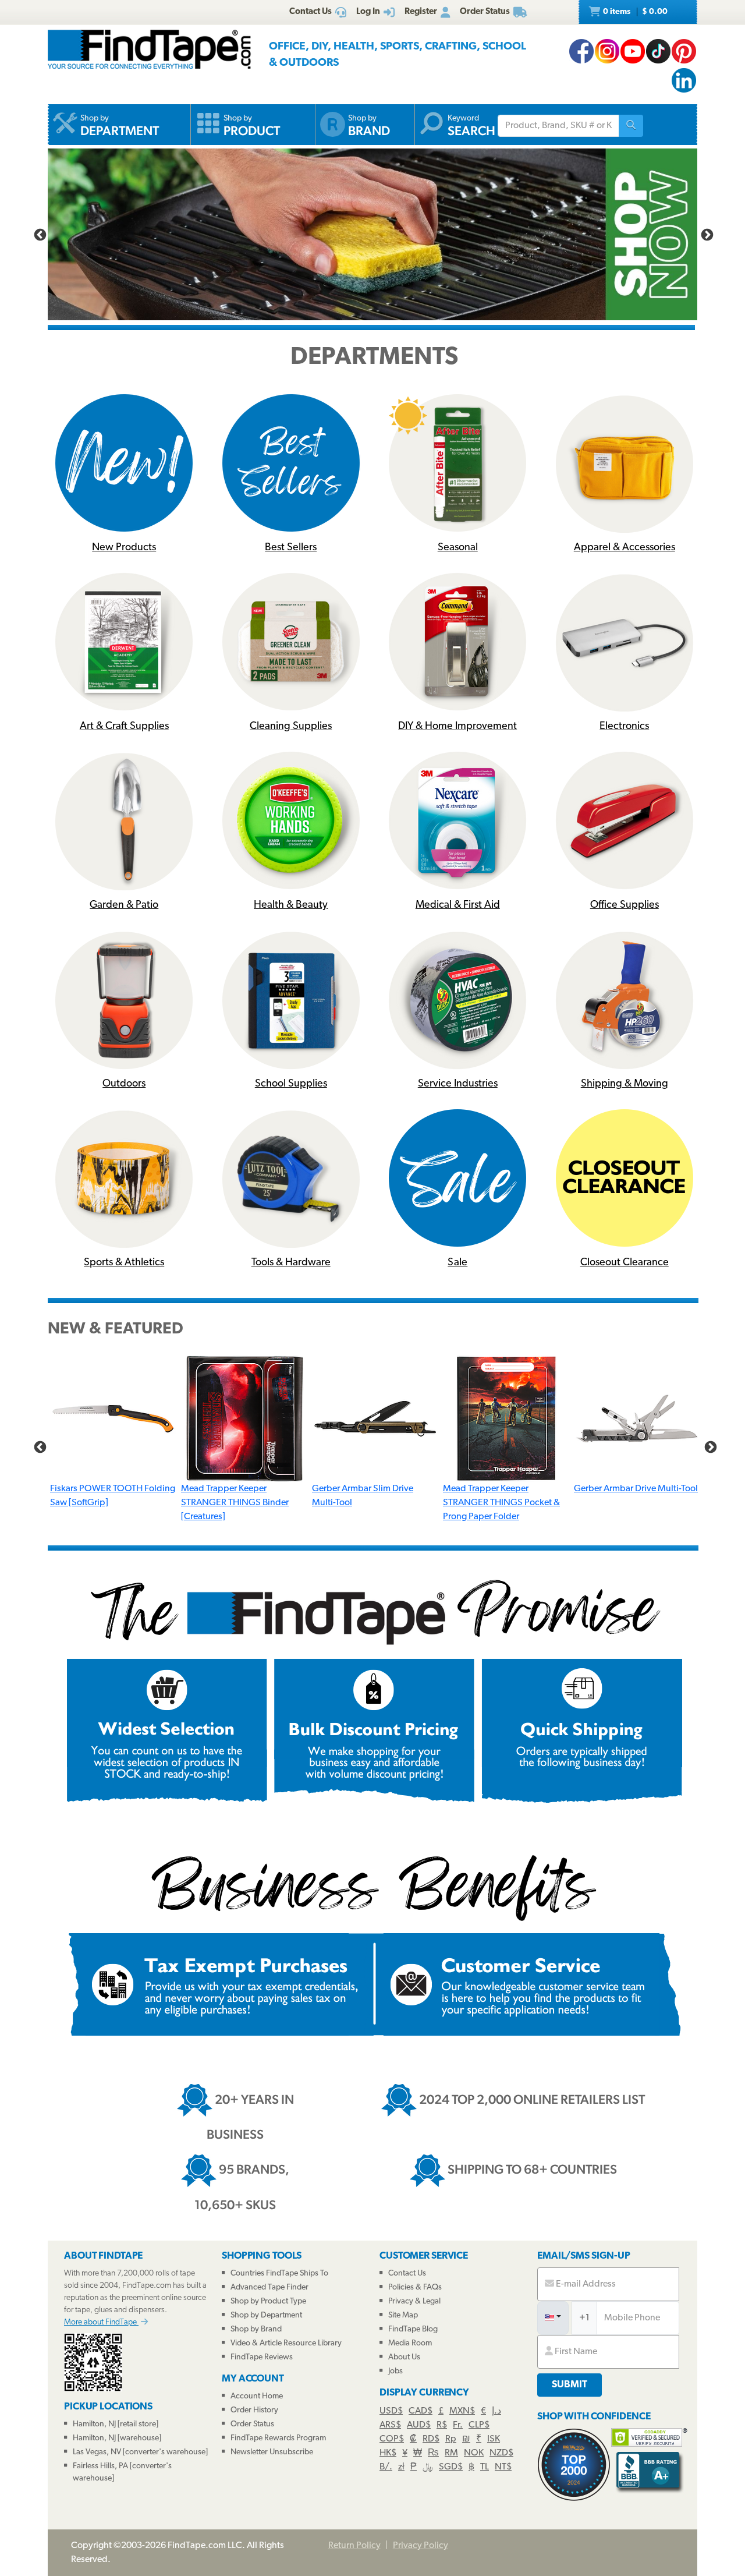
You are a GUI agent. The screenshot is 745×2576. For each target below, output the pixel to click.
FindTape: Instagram (607, 51)
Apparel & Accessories (625, 548)
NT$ (503, 2467)
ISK (494, 2439)
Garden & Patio (124, 905)
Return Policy (354, 2546)
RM (451, 2453)
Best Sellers (291, 548)
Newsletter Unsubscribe (272, 2452)
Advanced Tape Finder (269, 2287)
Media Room (410, 2343)
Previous (39, 234)
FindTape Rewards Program (278, 2438)
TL (485, 2467)
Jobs (395, 2371)
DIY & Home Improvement (457, 727)
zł (401, 2467)
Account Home (257, 2396)
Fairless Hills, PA (100, 2466)
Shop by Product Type (268, 2301)
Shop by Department (266, 2315)
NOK (474, 2453)
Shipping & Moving (625, 1084)
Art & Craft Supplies (124, 727)
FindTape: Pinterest (684, 51)
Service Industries (458, 1084)
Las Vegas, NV (97, 2452)
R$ (442, 2425)
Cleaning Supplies (291, 727)
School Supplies (291, 1084)
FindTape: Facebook (581, 51)
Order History (254, 2410)
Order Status (252, 2424)
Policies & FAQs (415, 2287)
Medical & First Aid (458, 905)
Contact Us (407, 2274)
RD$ (431, 2439)
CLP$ (479, 2425)
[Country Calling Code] (553, 2318)
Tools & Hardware (291, 1263)
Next (706, 234)
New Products (124, 548)
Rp (451, 2439)
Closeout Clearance (625, 1263)
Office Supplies (625, 905)
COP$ (392, 2439)
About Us (404, 2357)
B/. (386, 2467)
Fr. (458, 2425)
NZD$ (501, 2453)
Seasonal (458, 548)
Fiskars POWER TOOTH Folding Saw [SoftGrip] (113, 1496)
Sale (457, 1263)
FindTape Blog (413, 2329)
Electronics (624, 727)
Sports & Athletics (124, 1263)
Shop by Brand (256, 2329)
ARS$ (390, 2425)
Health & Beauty (291, 905)
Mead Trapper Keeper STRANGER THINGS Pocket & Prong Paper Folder (501, 1503)
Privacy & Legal (414, 2301)
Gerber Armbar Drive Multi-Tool (636, 1489)
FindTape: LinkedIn (684, 80)
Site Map (403, 2315)
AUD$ (419, 2425)
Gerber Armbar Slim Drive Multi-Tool (363, 1496)
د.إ (496, 2411)
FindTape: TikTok (658, 51)
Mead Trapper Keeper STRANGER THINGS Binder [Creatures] (235, 1503)
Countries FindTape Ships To (279, 2274)
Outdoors (124, 1084)
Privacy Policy (421, 2546)
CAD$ (421, 2411)
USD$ (391, 2411)
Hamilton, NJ (94, 2424)
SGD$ (451, 2467)
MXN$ (462, 2411)
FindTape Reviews (262, 2357)
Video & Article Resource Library (286, 2343)
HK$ (388, 2453)
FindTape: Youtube (633, 51)
